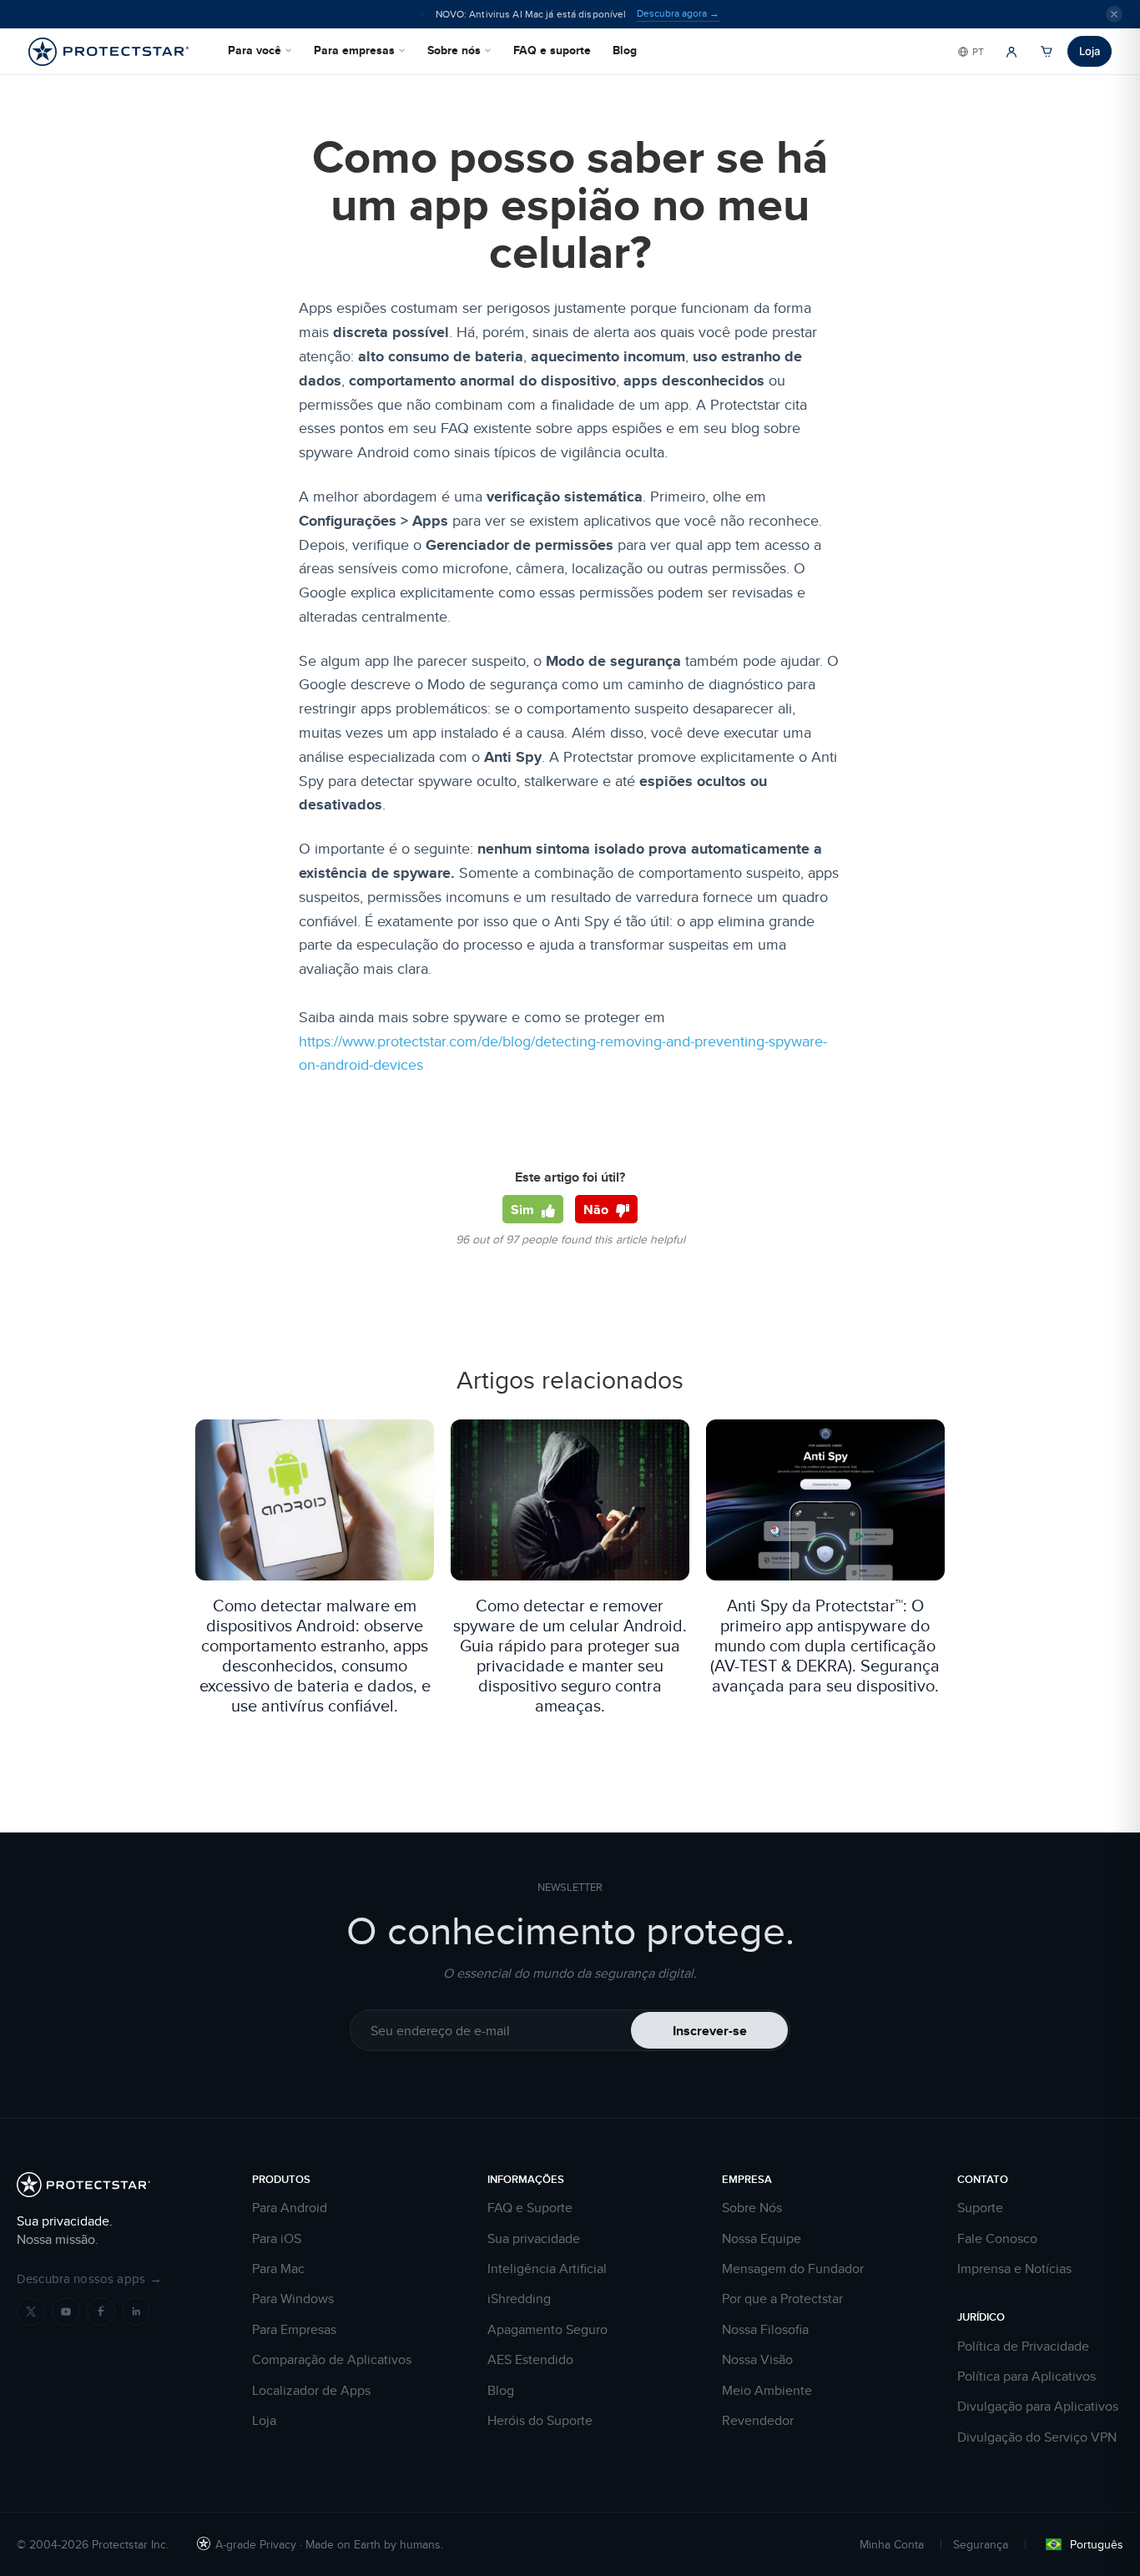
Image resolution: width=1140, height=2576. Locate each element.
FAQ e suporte (552, 50)
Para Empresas (294, 2330)
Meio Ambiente (767, 2391)
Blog (625, 50)
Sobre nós (454, 50)
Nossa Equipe (762, 2239)
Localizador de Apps (311, 2391)
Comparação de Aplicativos (332, 2360)
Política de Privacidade (1023, 2347)
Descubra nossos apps (89, 2279)
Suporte (980, 2208)
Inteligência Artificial (547, 2269)
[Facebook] (101, 2311)
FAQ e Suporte (530, 2208)
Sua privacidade (534, 2239)
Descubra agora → (678, 13)
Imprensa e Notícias (1014, 2269)
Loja (1090, 51)
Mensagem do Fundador (793, 2269)
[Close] (1114, 14)
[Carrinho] (1047, 52)
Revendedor (758, 2421)
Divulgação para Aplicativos (1038, 2407)
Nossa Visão (757, 2360)
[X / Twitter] (31, 2311)
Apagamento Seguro (547, 2330)
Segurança (981, 2544)
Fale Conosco (997, 2239)
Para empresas (354, 50)
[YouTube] (66, 2311)
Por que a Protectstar (782, 2299)
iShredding (519, 2299)
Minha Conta (892, 2544)
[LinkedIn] (136, 2311)
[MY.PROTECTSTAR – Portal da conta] (1011, 52)
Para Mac (278, 2269)
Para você (255, 50)
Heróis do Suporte (540, 2421)
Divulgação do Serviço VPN (1037, 2437)
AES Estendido (530, 2360)
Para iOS (277, 2239)
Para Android (290, 2208)
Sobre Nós (752, 2208)
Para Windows (293, 2299)
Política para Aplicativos (1027, 2377)
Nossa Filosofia (765, 2330)
